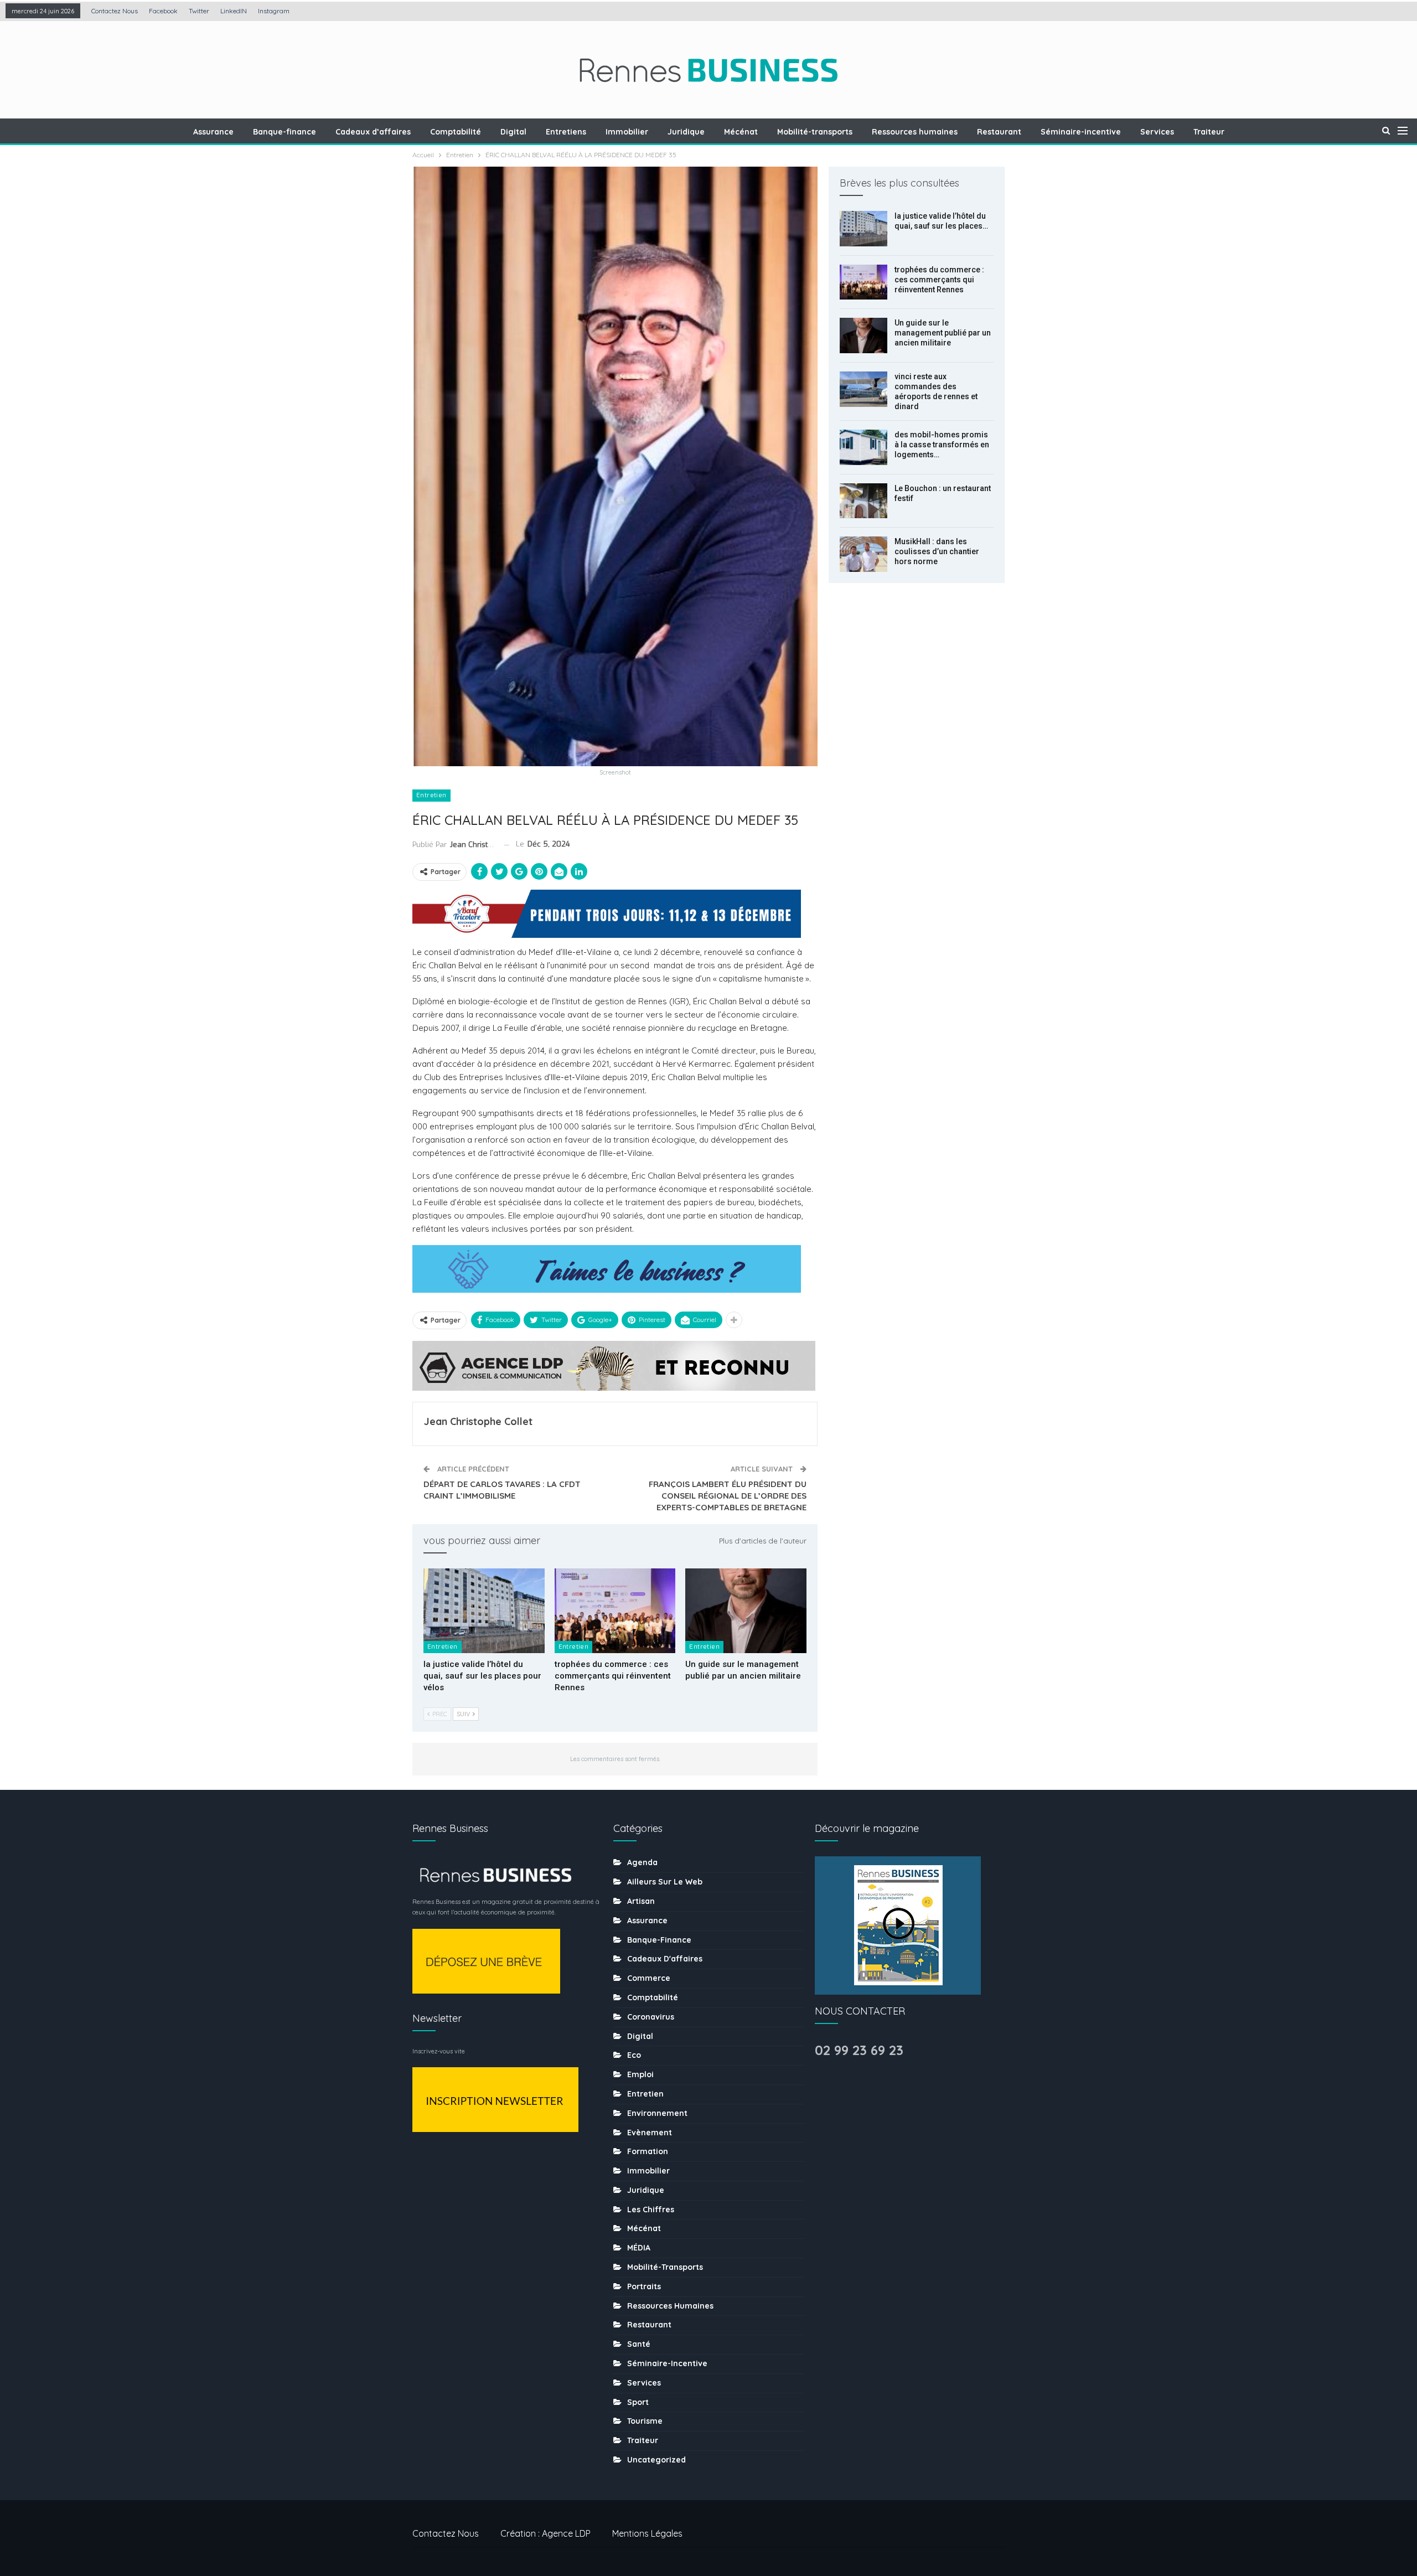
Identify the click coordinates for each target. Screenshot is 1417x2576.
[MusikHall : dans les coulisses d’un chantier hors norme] (863, 554)
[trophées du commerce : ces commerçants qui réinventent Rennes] (615, 1611)
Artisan (641, 1901)
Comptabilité (456, 132)
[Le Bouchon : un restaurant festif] (863, 501)
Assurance (213, 132)
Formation (648, 2151)
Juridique (686, 132)
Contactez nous (115, 11)
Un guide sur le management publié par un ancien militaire (943, 333)
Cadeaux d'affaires (665, 1959)
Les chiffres (651, 2210)
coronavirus (651, 2017)
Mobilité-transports (815, 132)
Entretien (431, 795)
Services (1157, 132)
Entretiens (566, 132)
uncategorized (656, 2460)
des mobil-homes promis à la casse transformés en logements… (942, 445)
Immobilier (627, 132)
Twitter (199, 11)
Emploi (640, 2074)
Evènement (650, 2133)
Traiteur (1209, 132)
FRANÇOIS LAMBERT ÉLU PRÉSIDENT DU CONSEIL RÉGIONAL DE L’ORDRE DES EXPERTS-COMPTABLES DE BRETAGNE (728, 1496)
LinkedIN (234, 11)
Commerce (649, 1978)
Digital (513, 132)
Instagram (274, 11)
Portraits (644, 2286)
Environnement (657, 2113)
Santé (639, 2344)
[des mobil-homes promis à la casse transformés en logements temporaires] (863, 447)
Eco (634, 2055)
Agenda (642, 1862)
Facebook (163, 11)
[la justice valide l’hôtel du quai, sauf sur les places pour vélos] (484, 1611)
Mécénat (741, 132)
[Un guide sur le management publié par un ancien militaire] (746, 1611)
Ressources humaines (915, 132)
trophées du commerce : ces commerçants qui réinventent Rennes (939, 280)
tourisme (645, 2421)
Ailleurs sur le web (665, 1882)
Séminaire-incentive (1081, 132)
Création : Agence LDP (545, 2533)
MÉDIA (639, 2248)
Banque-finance (285, 132)
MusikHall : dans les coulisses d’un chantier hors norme (937, 551)
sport (638, 2402)
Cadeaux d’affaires (373, 132)
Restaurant (999, 132)
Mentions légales (647, 2533)
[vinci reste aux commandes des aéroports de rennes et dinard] (863, 389)
